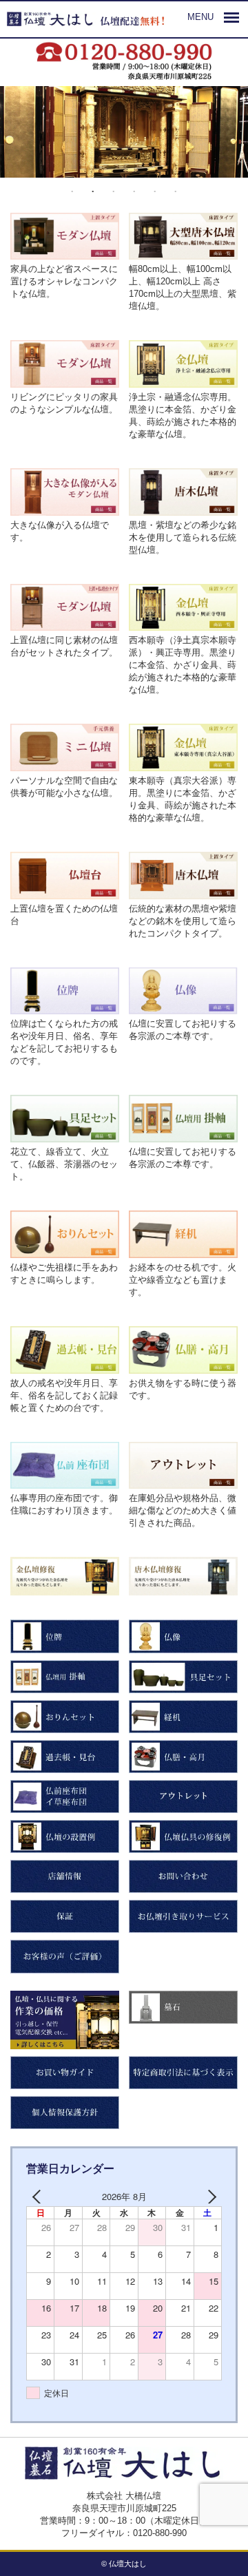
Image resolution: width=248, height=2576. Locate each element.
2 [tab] (93, 192)
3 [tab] (114, 192)
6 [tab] (176, 192)
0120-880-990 (160, 2533)
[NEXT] (209, 2197)
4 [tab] (134, 192)
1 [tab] (72, 192)
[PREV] (39, 2197)
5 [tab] (155, 192)
